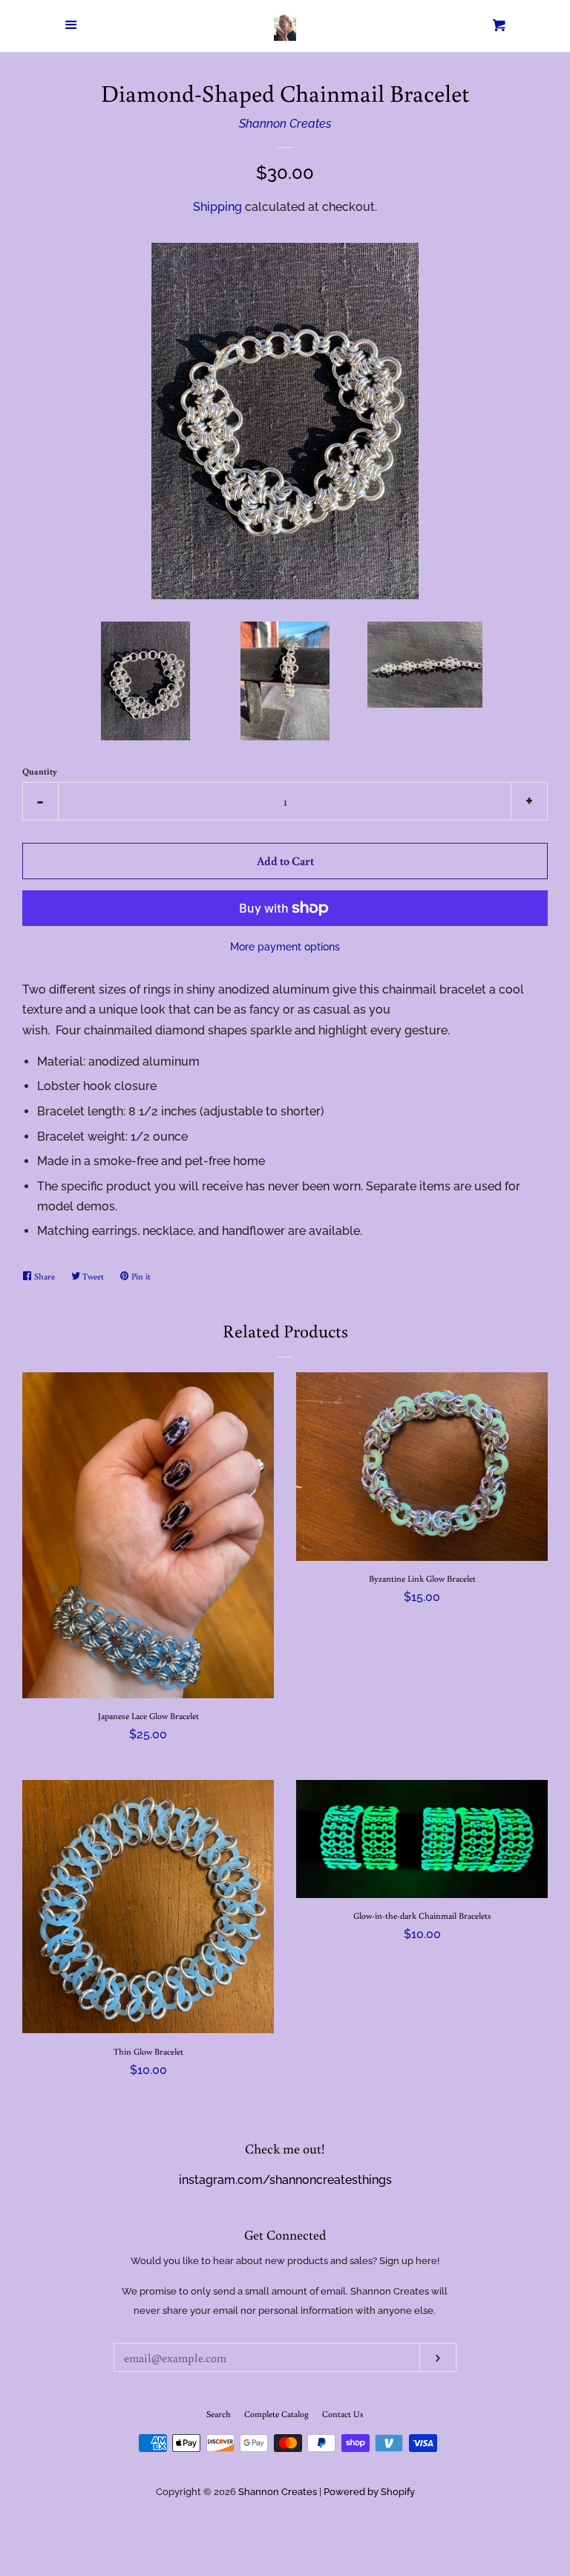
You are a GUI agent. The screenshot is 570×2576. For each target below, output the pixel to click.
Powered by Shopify (369, 2492)
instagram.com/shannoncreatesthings (285, 2180)
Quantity (40, 771)
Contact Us (343, 2414)
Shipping (217, 207)
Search (219, 2414)
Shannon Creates (285, 124)
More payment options (285, 947)
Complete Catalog (276, 2414)
